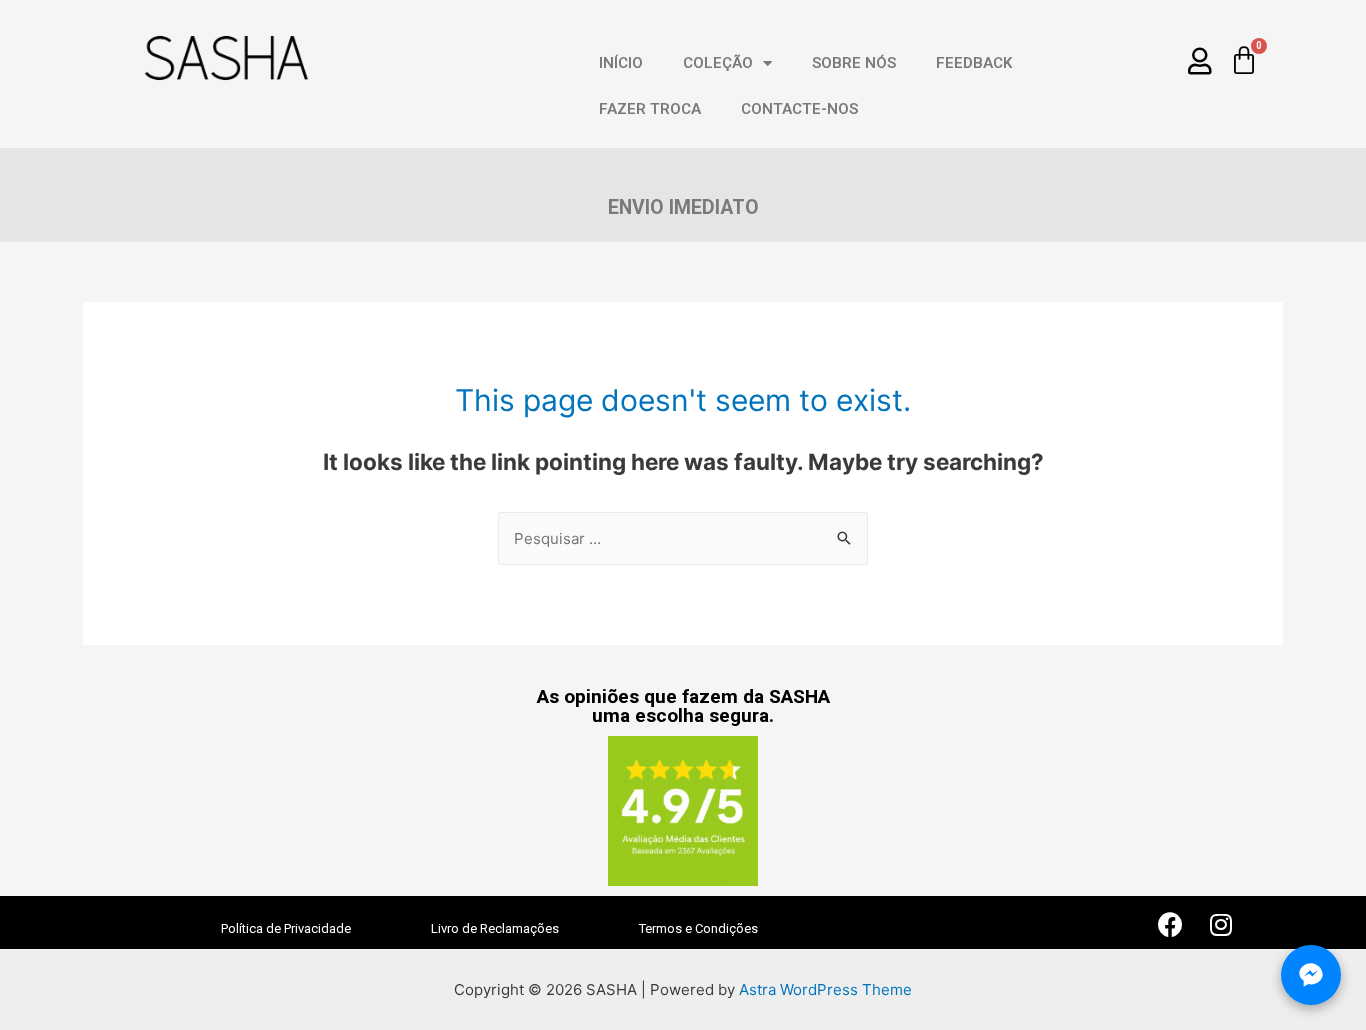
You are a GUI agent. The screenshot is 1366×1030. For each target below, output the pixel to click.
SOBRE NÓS (854, 63)
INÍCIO (621, 63)
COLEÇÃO (718, 63)
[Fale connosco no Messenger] (1311, 975)
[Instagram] (1221, 924)
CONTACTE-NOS (799, 109)
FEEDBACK (974, 63)
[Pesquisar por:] (683, 538)
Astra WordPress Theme (825, 989)
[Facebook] (1171, 924)
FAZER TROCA (650, 109)
